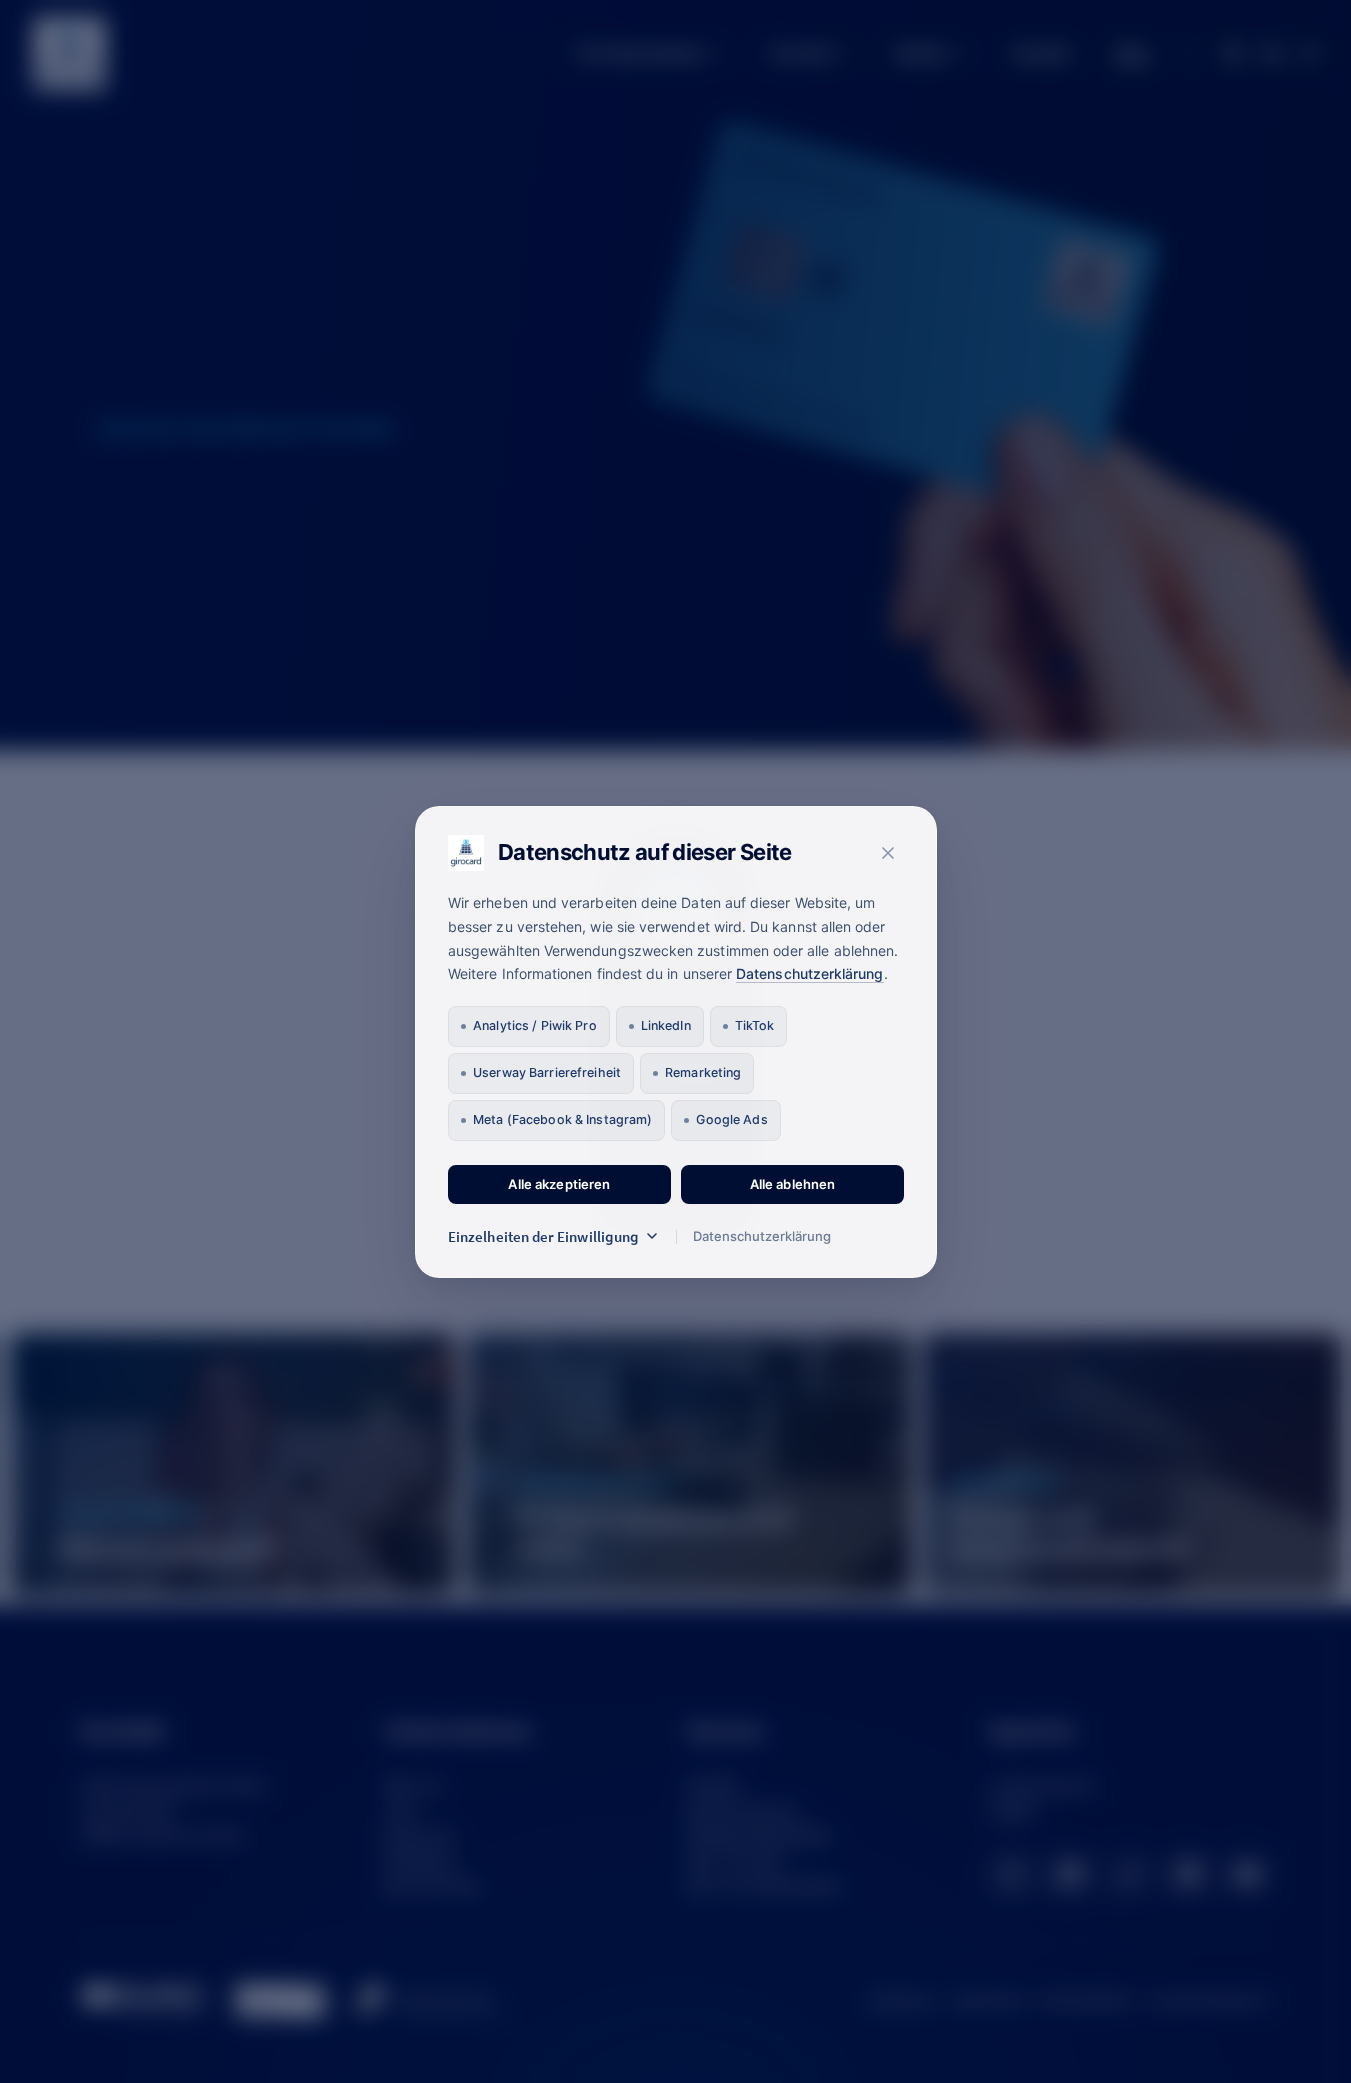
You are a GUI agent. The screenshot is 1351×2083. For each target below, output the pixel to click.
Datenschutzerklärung (809, 973)
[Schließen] (888, 853)
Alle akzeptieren (559, 1184)
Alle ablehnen (792, 1184)
